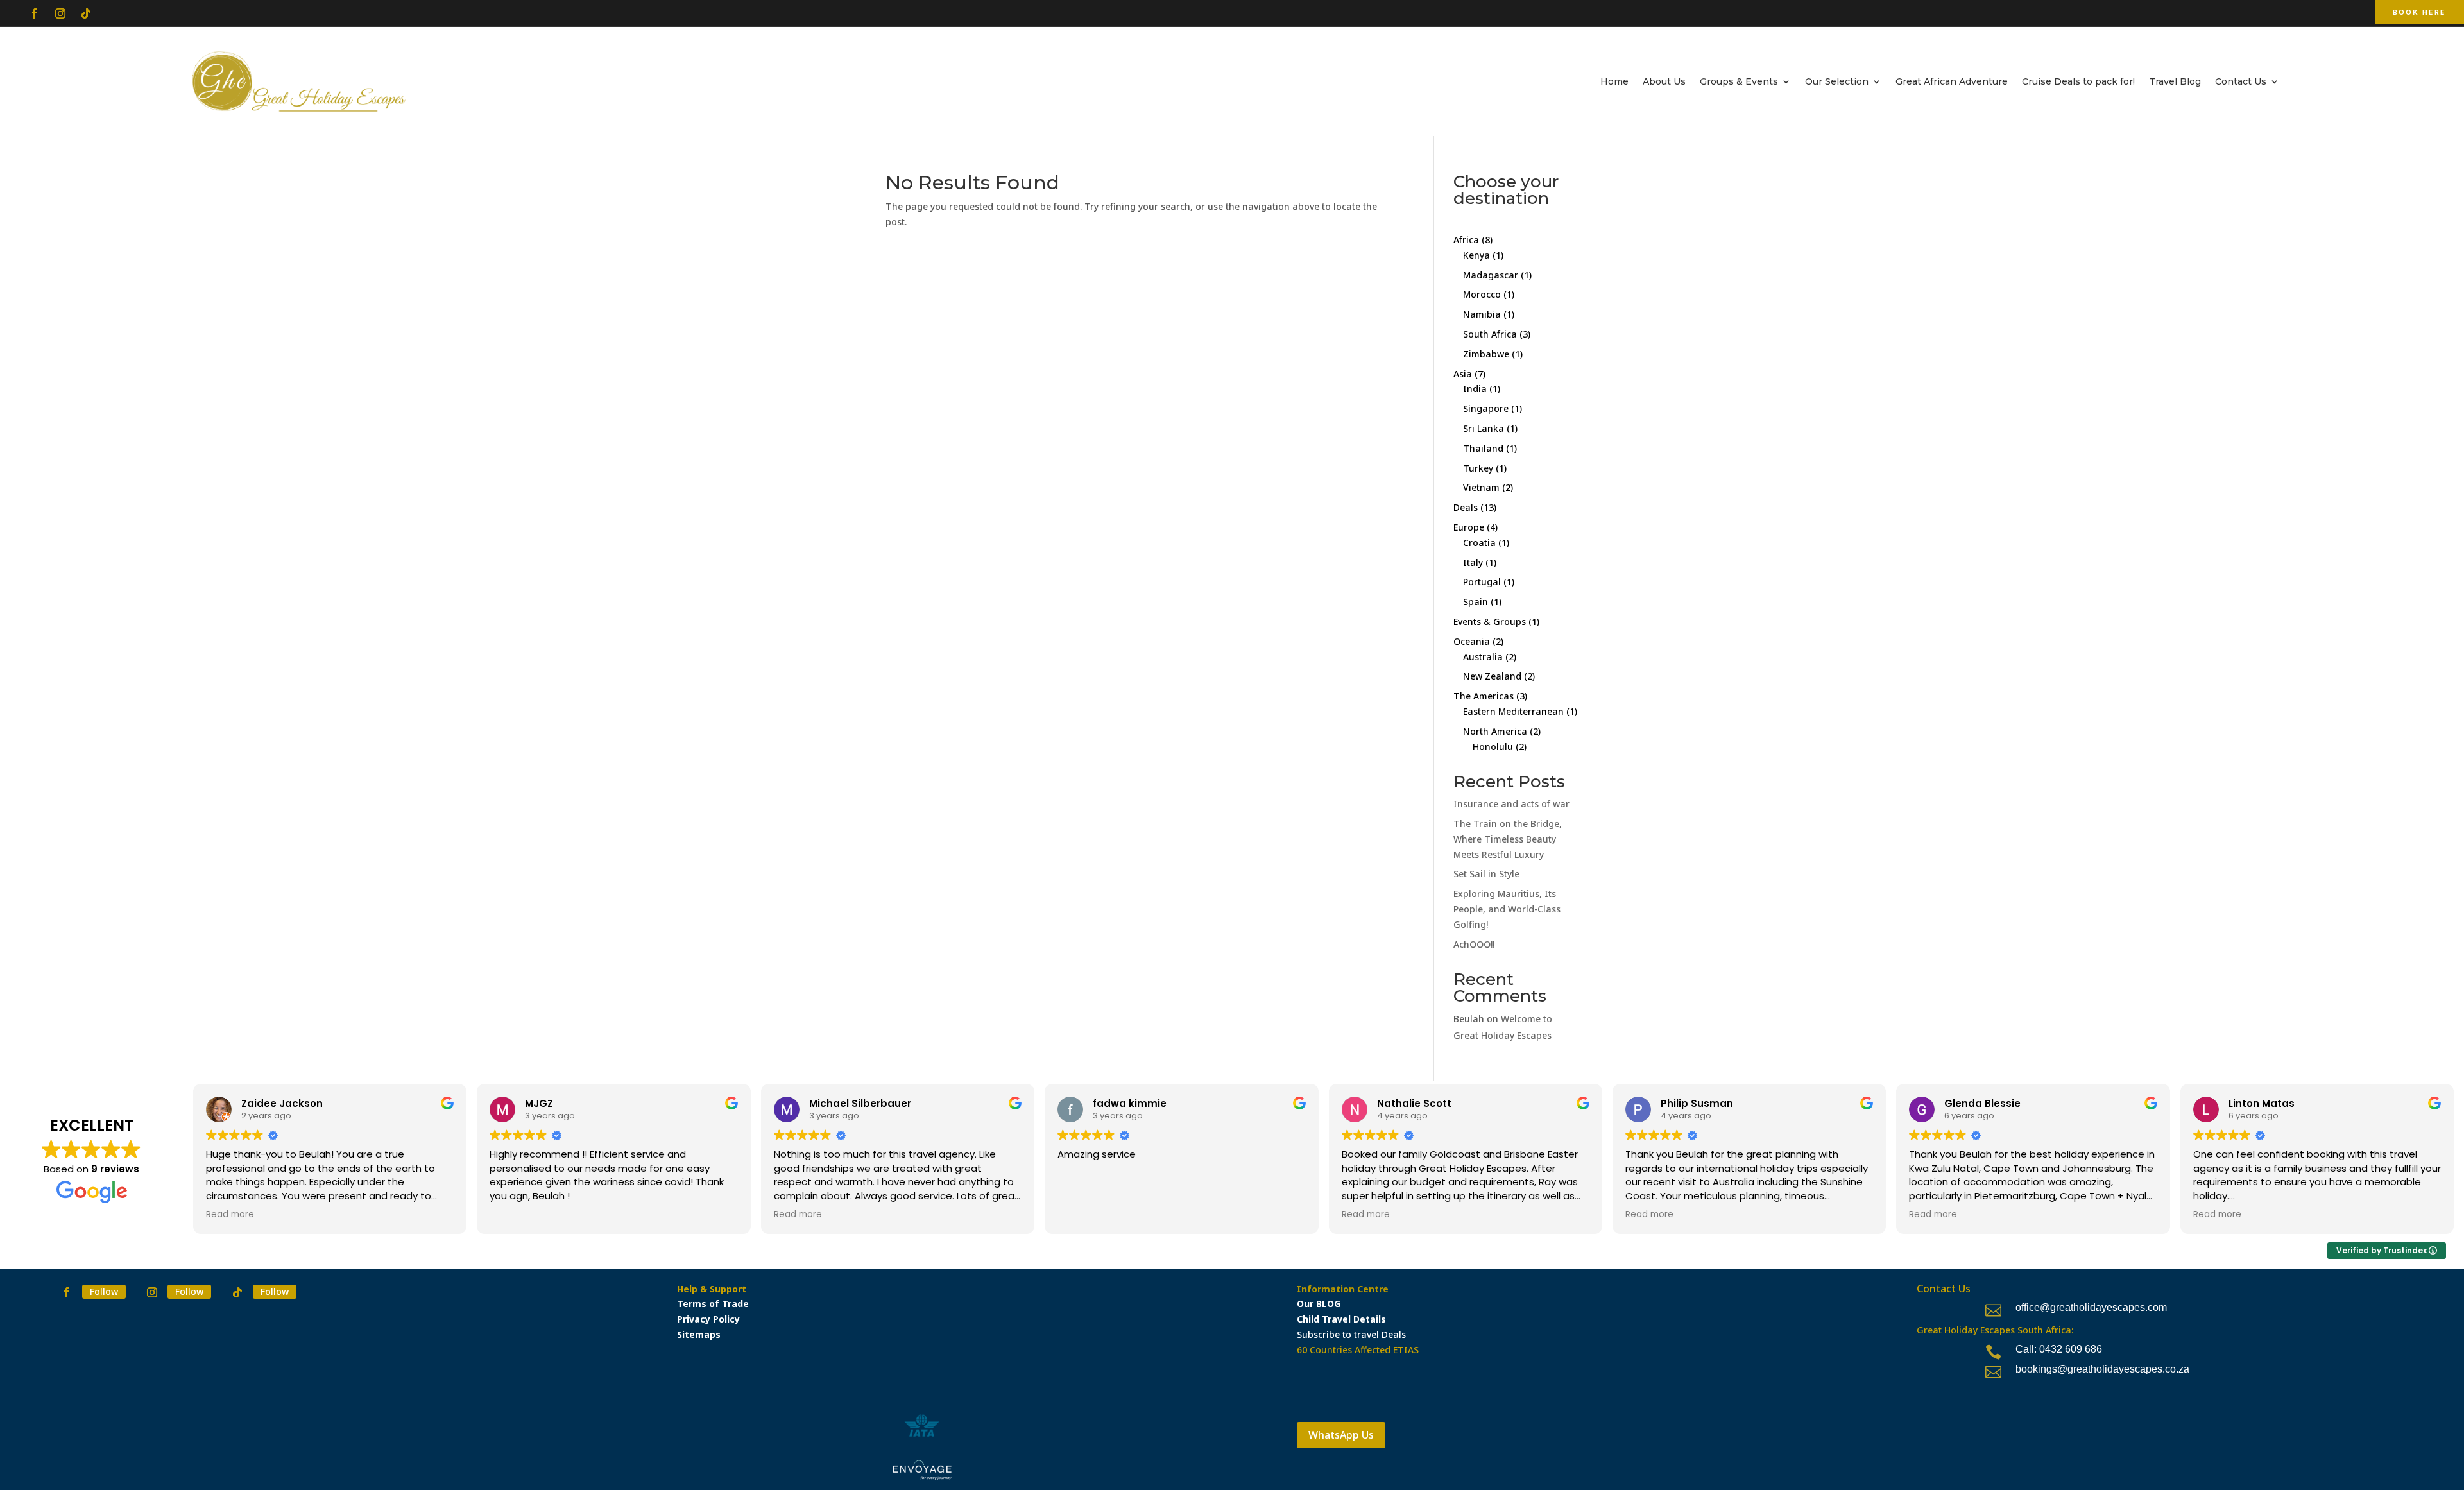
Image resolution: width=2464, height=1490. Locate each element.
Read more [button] (230, 1215)
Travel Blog (2175, 81)
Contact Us (2241, 81)
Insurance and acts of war (1511, 804)
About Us (1664, 81)
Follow (104, 1291)
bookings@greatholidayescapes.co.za (2102, 1369)
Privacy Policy (708, 1319)
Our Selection (1837, 81)
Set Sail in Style (1486, 874)
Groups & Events (1739, 81)
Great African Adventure (1952, 81)
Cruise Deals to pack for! (2078, 81)
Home (1614, 81)
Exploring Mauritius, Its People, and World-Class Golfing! (1507, 909)
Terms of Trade (713, 1304)
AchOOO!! (1474, 944)
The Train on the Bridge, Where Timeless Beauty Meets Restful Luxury (1508, 839)
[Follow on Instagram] (60, 13)
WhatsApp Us (1341, 1435)
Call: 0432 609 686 (2059, 1349)
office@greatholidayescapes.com (2091, 1307)
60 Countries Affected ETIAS (1358, 1350)
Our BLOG (1319, 1304)
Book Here (2419, 12)
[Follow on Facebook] (35, 13)
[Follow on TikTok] (86, 13)
